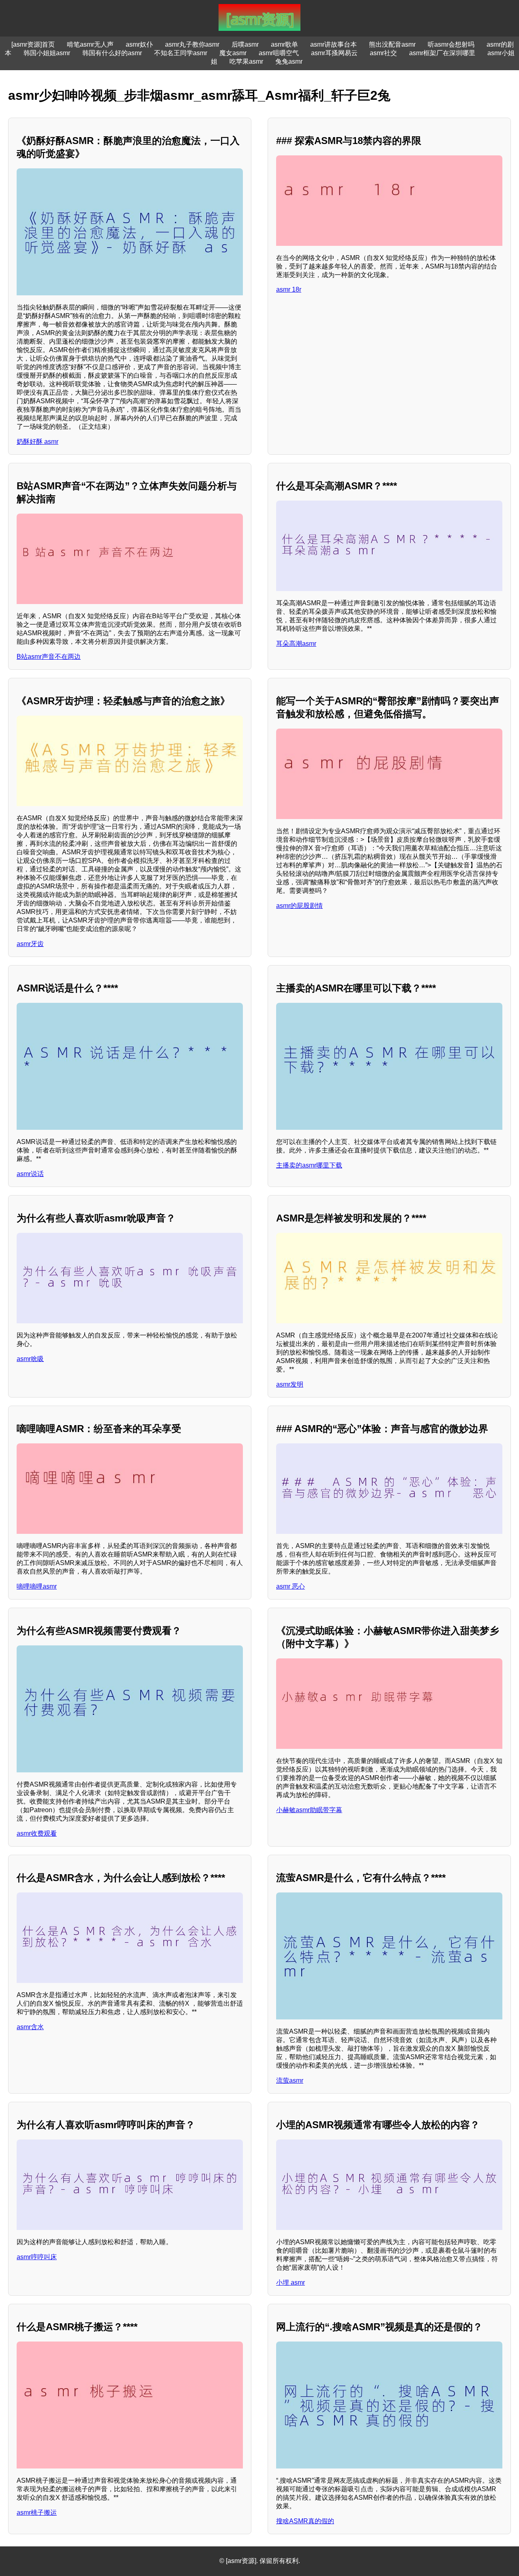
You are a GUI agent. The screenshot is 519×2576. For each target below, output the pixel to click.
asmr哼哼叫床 (37, 2257)
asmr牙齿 (30, 944)
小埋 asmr (291, 2282)
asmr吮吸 (30, 1359)
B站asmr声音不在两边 (49, 657)
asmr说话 (30, 1174)
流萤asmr (290, 2080)
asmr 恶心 (291, 1586)
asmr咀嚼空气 (279, 53)
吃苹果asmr (246, 61)
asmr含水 (30, 2027)
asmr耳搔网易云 (334, 53)
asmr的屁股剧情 (299, 906)
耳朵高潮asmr (296, 644)
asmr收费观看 (37, 1833)
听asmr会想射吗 (451, 44)
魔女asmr (233, 53)
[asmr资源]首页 (33, 44)
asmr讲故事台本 (333, 44)
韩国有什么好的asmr (112, 53)
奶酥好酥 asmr (38, 442)
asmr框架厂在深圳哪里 (442, 53)
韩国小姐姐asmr (47, 53)
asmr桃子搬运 (37, 2513)
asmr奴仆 (139, 44)
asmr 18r (289, 289)
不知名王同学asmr (181, 53)
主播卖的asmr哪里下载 (309, 1165)
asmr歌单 (284, 44)
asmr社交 (383, 53)
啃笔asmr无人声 (90, 44)
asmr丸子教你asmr (192, 44)
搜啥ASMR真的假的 (305, 2521)
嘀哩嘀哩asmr (37, 1586)
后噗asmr (245, 44)
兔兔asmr (289, 61)
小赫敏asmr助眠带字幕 (309, 1810)
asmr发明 (290, 1384)
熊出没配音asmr (392, 44)
